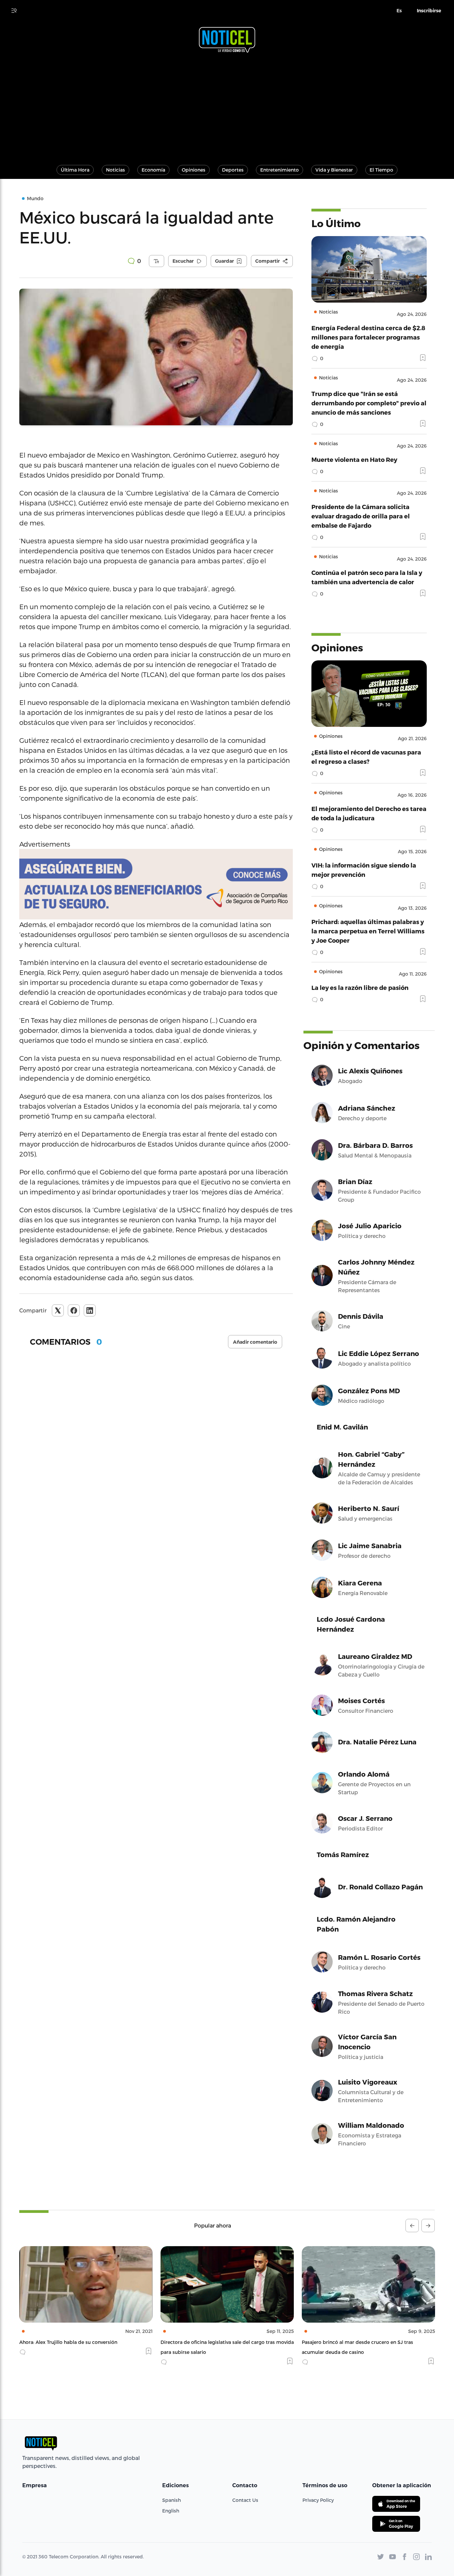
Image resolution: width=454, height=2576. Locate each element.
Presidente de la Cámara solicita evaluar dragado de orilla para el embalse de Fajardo (361, 516)
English (171, 2511)
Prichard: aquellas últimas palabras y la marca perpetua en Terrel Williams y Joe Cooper (368, 931)
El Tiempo (381, 170)
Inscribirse (429, 11)
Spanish (171, 2500)
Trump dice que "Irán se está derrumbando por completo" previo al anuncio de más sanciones (369, 403)
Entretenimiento (280, 170)
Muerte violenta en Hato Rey (354, 459)
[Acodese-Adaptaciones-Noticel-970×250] (156, 884)
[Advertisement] (227, 106)
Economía (153, 170)
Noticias (115, 170)
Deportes (233, 170)
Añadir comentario (255, 1342)
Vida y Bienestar (334, 170)
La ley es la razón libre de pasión (360, 987)
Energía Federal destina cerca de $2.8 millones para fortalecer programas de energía (368, 337)
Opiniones (194, 170)
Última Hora (75, 170)
